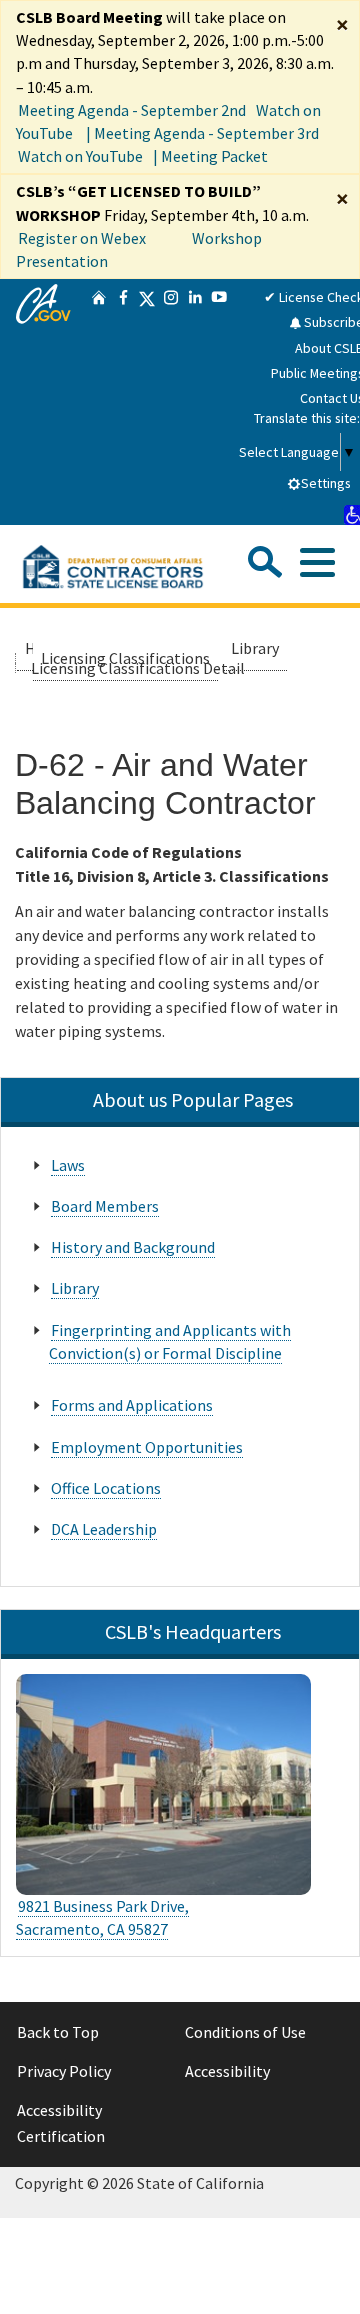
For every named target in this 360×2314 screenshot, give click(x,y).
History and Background (133, 1247)
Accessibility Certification (61, 2123)
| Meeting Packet (210, 156)
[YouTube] (219, 402)
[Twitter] (147, 402)
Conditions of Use (245, 2032)
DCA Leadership (104, 1529)
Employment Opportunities (147, 1447)
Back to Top (58, 2032)
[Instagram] (171, 402)
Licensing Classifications (125, 658)
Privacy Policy (64, 2071)
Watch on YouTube (80, 156)
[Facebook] (123, 402)
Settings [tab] (326, 483)
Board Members (105, 1206)
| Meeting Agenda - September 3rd (202, 133)
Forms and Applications (132, 1405)
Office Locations (106, 1488)
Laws (68, 1165)
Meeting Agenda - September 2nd (132, 110)
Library (255, 648)
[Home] (99, 402)
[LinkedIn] (195, 402)
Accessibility (227, 2071)
